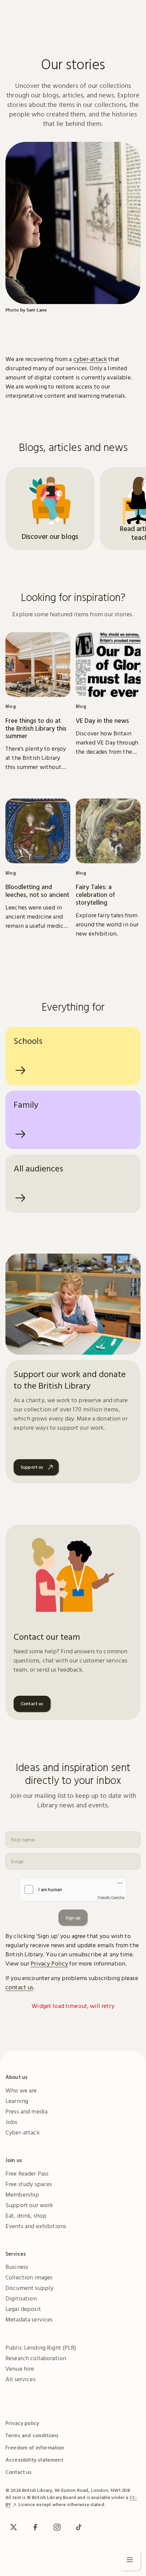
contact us (19, 1987)
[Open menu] (130, 2560)
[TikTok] (79, 2527)
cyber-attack (90, 359)
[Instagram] (57, 2527)
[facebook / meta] (35, 2527)
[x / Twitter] (14, 2527)
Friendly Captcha (111, 1897)
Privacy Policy (49, 1963)
